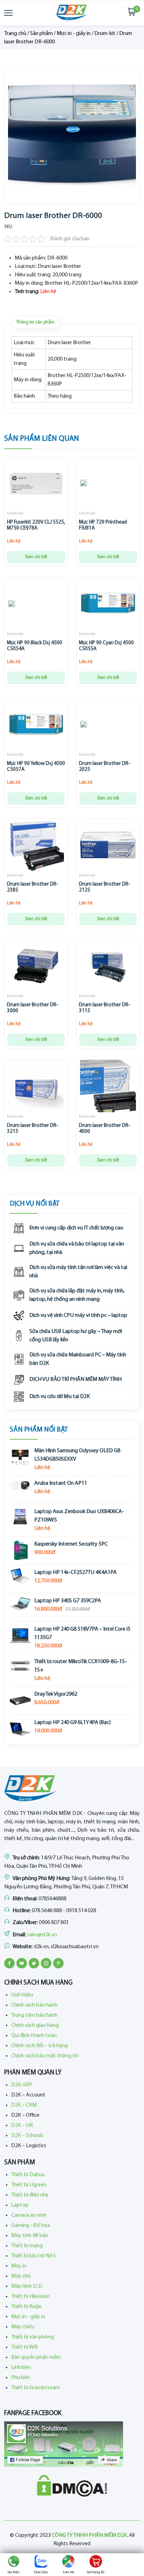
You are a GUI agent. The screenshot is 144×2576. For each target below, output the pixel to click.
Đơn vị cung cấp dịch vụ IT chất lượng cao (76, 1228)
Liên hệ (69, 2572)
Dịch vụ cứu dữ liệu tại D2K (60, 1397)
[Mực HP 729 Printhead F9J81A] (84, 484)
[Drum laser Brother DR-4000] (108, 1088)
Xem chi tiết (36, 557)
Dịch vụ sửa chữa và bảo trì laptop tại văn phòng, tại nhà (77, 1248)
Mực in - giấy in (74, 34)
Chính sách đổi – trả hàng (39, 2046)
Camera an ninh (29, 2215)
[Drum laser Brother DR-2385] (36, 846)
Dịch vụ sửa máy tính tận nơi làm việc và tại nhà (78, 1272)
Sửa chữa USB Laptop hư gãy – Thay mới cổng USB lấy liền (76, 1336)
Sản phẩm (41, 34)
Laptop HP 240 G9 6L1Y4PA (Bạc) (73, 1723)
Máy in (19, 2266)
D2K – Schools (27, 2136)
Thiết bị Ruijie (26, 2307)
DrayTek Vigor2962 (56, 1694)
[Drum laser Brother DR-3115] (108, 967)
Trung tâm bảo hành (34, 2015)
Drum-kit (105, 34)
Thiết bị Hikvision (30, 2297)
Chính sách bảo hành (34, 2005)
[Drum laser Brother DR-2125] (108, 846)
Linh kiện (21, 2368)
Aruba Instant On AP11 (61, 1483)
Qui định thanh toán (34, 2036)
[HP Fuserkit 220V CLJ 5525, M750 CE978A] (36, 484)
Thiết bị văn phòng (33, 2337)
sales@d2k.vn (42, 1935)
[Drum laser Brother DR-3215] (36, 1088)
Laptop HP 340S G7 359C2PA (68, 1601)
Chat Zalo (41, 2572)
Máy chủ (21, 2276)
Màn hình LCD (27, 2286)
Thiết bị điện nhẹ (30, 2195)
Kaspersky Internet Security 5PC (71, 1544)
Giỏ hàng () (96, 2572)
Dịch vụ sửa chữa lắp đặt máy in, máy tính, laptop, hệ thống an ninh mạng (77, 1295)
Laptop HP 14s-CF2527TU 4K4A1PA (75, 1573)
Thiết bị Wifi (24, 2347)
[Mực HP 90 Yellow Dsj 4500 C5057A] (36, 726)
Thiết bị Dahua (28, 2175)
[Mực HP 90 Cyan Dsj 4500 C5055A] (108, 605)
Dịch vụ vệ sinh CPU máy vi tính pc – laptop (78, 1315)
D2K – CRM (24, 2105)
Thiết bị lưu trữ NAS (34, 2256)
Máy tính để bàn (30, 2236)
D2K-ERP (22, 2085)
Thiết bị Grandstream (35, 2388)
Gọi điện (14, 2572)
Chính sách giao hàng (35, 2025)
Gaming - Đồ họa (31, 2226)
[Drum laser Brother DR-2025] (84, 726)
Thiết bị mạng (27, 2246)
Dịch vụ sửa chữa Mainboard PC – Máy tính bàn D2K (78, 1359)
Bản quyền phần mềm (36, 2357)
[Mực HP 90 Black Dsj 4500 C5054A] (12, 605)
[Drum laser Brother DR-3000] (36, 967)
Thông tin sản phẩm (35, 322)
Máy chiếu (23, 2327)
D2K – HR (22, 2126)
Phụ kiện (21, 2378)
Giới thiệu (22, 1995)
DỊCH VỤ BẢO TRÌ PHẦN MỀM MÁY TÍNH (75, 1379)
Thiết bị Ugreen (29, 2185)
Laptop (20, 2205)
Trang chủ (15, 34)
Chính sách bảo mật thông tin (45, 2056)
